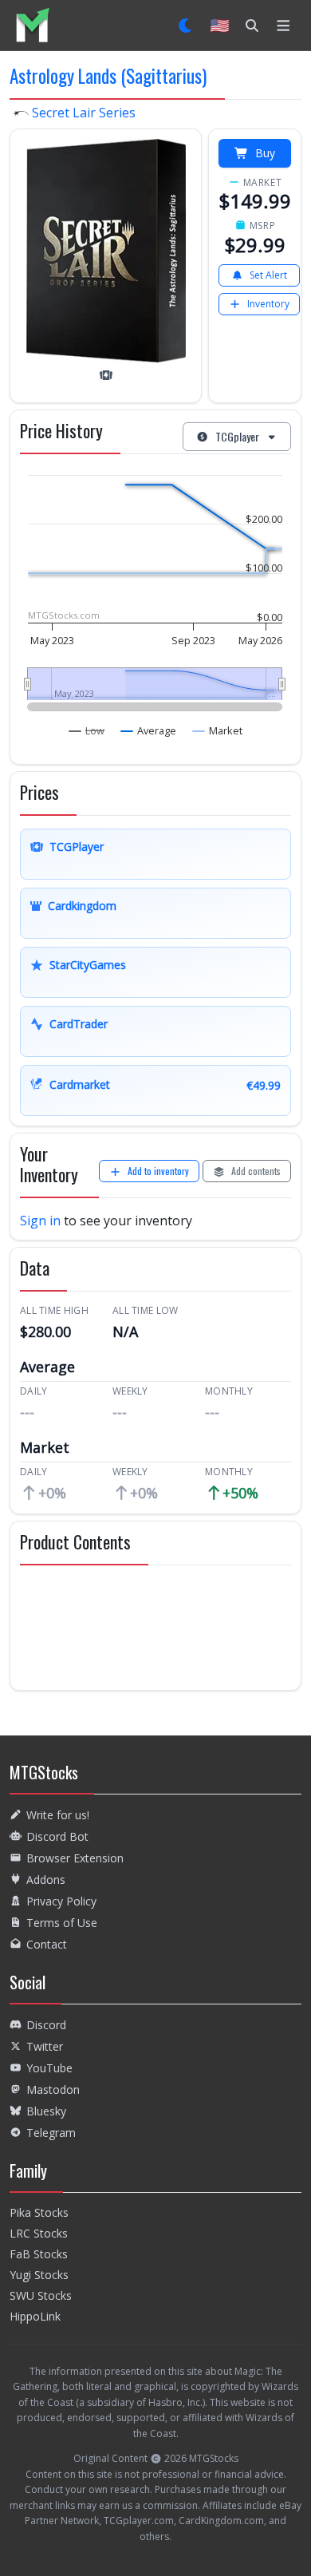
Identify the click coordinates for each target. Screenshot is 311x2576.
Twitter (45, 2046)
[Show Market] (218, 730)
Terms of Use (62, 1923)
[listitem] (32, 25)
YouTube (49, 2068)
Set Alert (268, 275)
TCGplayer (237, 436)
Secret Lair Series (82, 113)
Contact (47, 1944)
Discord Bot (57, 1836)
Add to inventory (158, 1171)
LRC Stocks (39, 2233)
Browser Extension (75, 1858)
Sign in (40, 1221)
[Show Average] (149, 730)
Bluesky (46, 2111)
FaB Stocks (39, 2254)
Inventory (268, 304)
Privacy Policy (61, 1901)
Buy (265, 153)
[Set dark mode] (186, 26)
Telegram (51, 2133)
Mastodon (53, 2089)
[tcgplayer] (106, 375)
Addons (46, 1880)
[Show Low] (87, 730)
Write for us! (58, 1815)
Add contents (256, 1171)
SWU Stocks (41, 2295)
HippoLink (35, 2316)
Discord (46, 2025)
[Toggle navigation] (283, 26)
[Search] (252, 26)
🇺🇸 (220, 25)
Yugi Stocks (39, 2275)
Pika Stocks (39, 2212)
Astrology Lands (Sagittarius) (108, 75)
